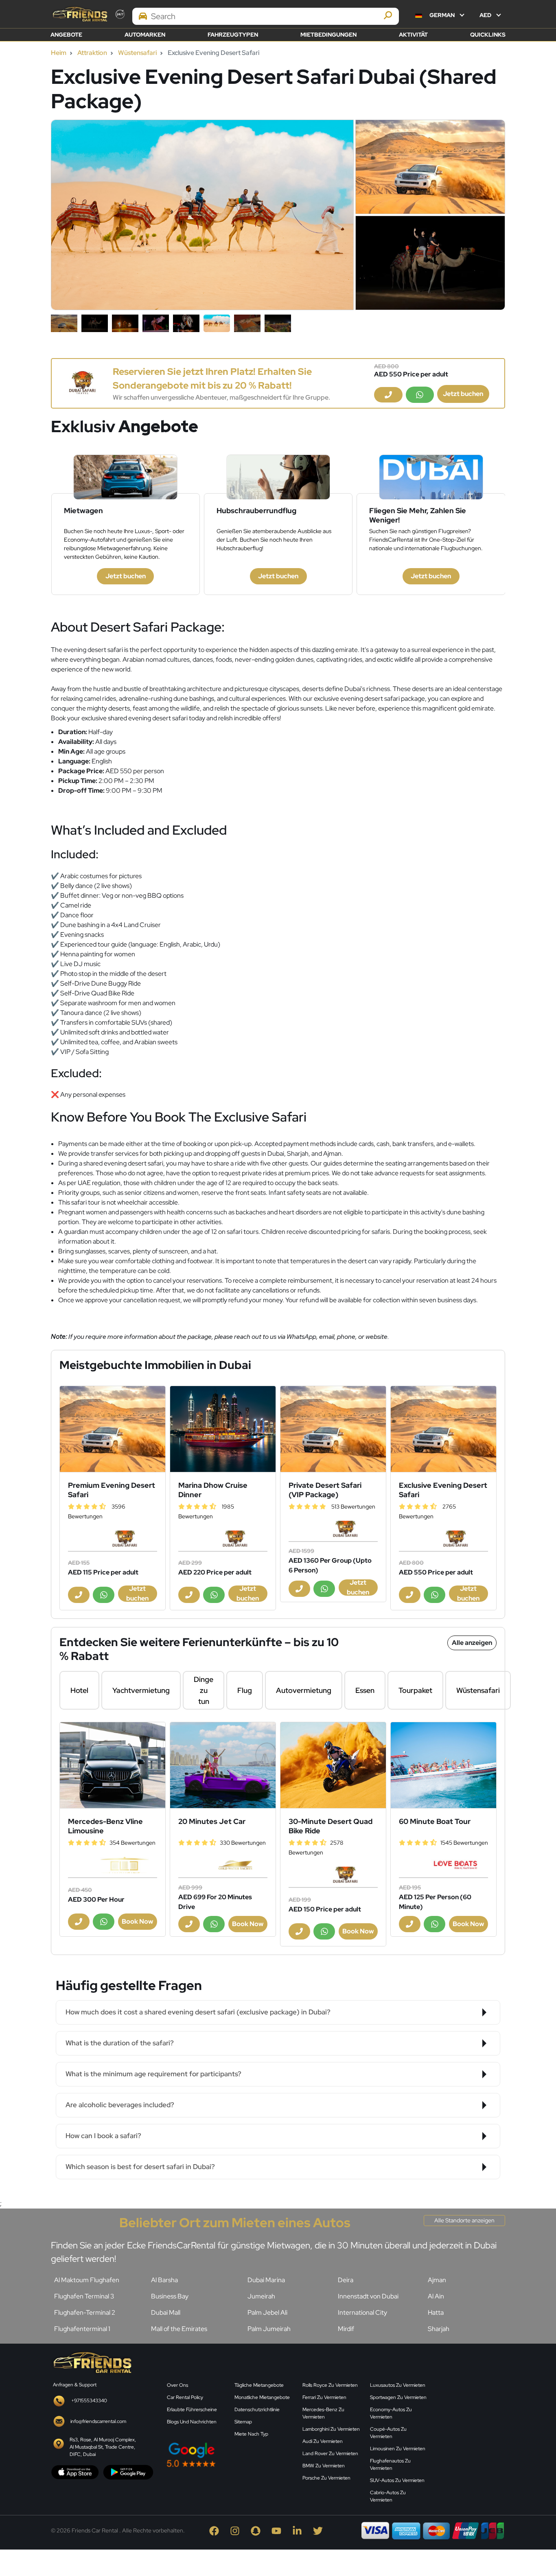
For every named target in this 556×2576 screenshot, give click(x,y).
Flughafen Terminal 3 (84, 2296)
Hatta (436, 2312)
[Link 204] (223, 1765)
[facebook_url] (216, 2530)
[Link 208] (333, 1765)
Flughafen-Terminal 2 (85, 2312)
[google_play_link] (128, 2472)
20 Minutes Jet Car (212, 1821)
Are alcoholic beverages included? (120, 2105)
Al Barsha (164, 2280)
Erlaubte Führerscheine (192, 2410)
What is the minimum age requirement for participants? (153, 2074)
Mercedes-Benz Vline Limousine (105, 1826)
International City (362, 2312)
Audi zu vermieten (323, 2441)
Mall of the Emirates (179, 2329)
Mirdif (346, 2329)
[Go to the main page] (79, 14)
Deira (346, 2280)
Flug (245, 1690)
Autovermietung (304, 1690)
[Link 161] (113, 1429)
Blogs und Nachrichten (192, 2422)
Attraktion (92, 53)
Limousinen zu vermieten (398, 2449)
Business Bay (170, 2296)
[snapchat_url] (257, 2530)
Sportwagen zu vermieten (398, 2397)
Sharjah (439, 2329)
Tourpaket (415, 1690)
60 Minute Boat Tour (435, 1821)
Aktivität (413, 35)
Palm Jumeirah (269, 2329)
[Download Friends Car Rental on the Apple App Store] (75, 2472)
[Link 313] (471, 2413)
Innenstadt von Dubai (368, 2296)
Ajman (437, 2280)
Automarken (145, 35)
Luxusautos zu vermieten (398, 2385)
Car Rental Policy (185, 2397)
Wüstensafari (137, 53)
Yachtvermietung (141, 1690)
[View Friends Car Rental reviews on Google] (230, 2455)
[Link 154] (82, 383)
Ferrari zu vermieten (324, 2397)
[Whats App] (420, 395)
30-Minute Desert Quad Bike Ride (331, 1826)
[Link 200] (113, 1765)
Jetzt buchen (463, 394)
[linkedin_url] (299, 2530)
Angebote (66, 35)
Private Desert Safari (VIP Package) (325, 1490)
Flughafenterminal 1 (82, 2329)
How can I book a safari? (103, 2136)
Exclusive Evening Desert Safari (443, 1490)
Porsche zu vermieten (326, 2478)
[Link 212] (443, 1765)
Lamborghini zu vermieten (331, 2429)
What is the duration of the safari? (120, 2043)
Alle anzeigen (472, 1643)
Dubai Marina (266, 2280)
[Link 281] (92, 2362)
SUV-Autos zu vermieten (397, 2480)
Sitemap (243, 2422)
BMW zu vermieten (324, 2466)
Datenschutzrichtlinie (257, 2410)
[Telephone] (388, 395)
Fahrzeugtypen (233, 35)
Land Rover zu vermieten (330, 2454)
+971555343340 (89, 2401)
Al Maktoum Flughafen (87, 2280)
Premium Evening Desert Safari (112, 1490)
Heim (59, 53)
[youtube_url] (278, 2530)
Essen (365, 1690)
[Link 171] (333, 1429)
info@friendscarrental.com (98, 2421)
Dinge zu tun (204, 1690)
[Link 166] (223, 1429)
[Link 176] (443, 1429)
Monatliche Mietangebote (262, 2397)
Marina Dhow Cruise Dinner (213, 1490)
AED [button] (486, 15)
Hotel (79, 1690)
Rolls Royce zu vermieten (330, 2385)
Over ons (177, 2385)
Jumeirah (261, 2296)
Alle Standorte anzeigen (464, 2220)
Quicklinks (488, 35)
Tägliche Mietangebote (259, 2385)
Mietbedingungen (328, 35)
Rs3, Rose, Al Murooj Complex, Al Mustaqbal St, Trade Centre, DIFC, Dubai (103, 2447)
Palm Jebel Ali (267, 2312)
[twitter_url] (319, 2530)
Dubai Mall (166, 2312)
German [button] (442, 15)
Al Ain (436, 2296)
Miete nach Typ (251, 2434)
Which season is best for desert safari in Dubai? (140, 2167)
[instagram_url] (237, 2530)
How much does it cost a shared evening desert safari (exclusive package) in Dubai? (198, 2012)
